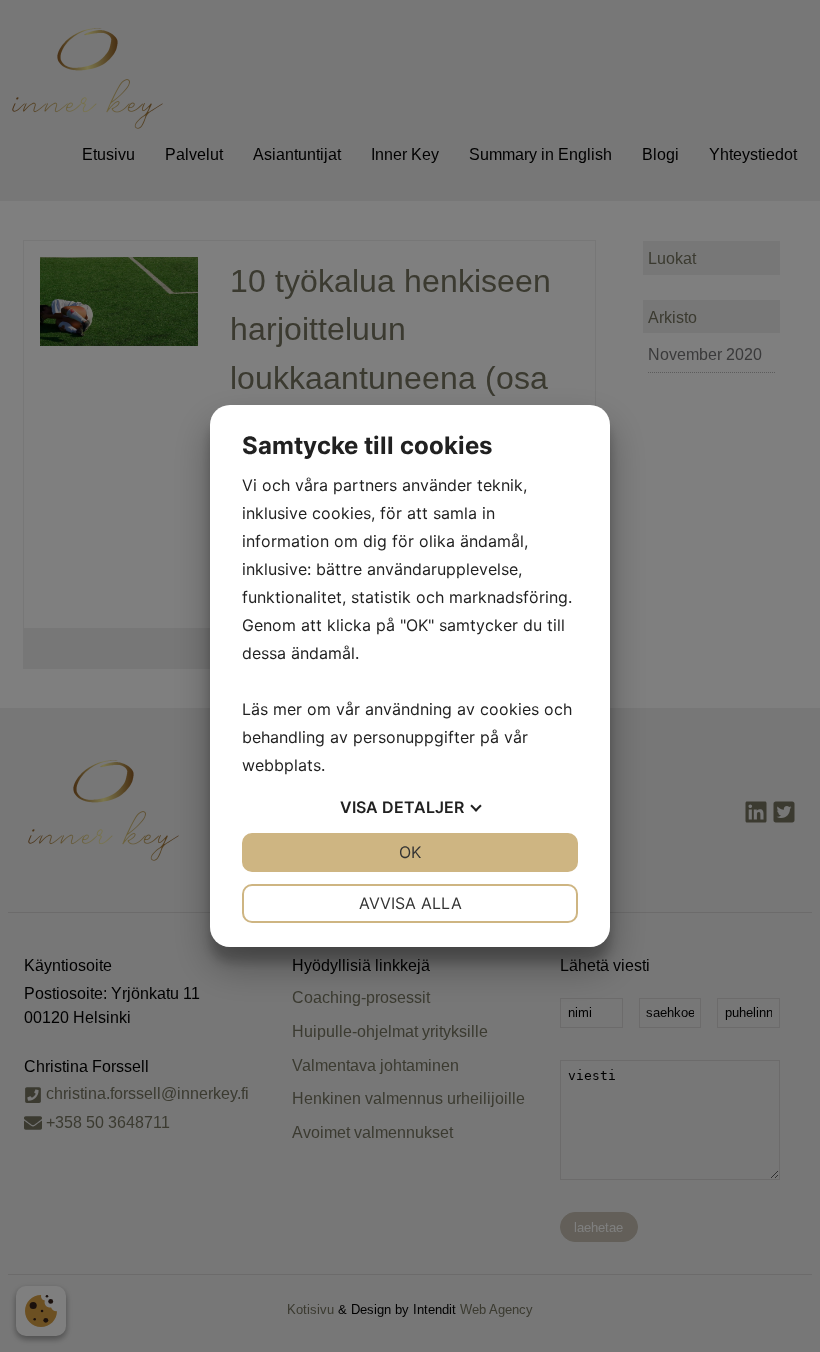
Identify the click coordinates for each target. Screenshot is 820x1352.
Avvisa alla (410, 903)
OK (410, 852)
